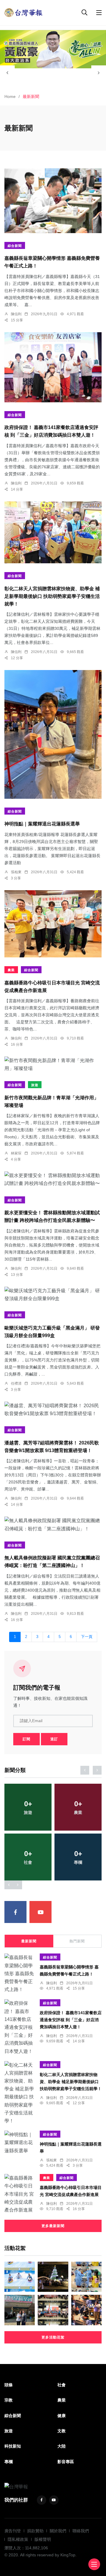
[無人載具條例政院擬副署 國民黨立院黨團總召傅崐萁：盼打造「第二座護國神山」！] (53, 1524)
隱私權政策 (18, 2539)
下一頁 (87, 1637)
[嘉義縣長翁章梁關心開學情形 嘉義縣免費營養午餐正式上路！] (53, 201)
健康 (62, 2416)
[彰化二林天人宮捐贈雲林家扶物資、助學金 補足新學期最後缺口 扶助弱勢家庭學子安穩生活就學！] (53, 533)
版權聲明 (43, 2539)
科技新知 (13, 2446)
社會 (62, 2385)
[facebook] (15, 1912)
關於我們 (58, 2531)
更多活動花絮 (53, 2337)
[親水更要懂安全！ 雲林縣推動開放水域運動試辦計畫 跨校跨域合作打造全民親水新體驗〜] (53, 1179)
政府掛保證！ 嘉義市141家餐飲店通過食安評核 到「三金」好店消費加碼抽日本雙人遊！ (71, 2020)
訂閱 (26, 1739)
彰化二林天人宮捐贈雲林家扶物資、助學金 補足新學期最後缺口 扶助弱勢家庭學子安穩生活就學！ (52, 596)
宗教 (9, 2400)
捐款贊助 (35, 2531)
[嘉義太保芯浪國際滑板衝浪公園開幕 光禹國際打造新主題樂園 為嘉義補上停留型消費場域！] (20, 2277)
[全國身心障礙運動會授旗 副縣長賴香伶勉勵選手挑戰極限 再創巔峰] (53, 2310)
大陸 (62, 2446)
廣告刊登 (13, 2531)
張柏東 (16, 872)
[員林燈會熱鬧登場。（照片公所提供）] (53, 2277)
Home (10, 96)
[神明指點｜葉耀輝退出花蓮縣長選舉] (53, 734)
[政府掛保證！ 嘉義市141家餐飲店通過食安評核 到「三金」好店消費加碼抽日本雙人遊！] (53, 367)
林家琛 (16, 1153)
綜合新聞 (15, 246)
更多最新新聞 (53, 2226)
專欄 (9, 2462)
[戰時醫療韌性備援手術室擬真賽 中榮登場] (86, 2277)
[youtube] (40, 1912)
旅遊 (35, 1085)
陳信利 (16, 314)
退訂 (54, 1739)
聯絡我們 (81, 2531)
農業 (11, 970)
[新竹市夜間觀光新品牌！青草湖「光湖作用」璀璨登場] (53, 1064)
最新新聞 (29, 1941)
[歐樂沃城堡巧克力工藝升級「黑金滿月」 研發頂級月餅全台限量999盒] (53, 1295)
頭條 (9, 2385)
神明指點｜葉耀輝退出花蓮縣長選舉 (42, 824)
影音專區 (66, 2462)
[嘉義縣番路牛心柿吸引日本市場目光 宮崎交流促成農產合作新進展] (53, 924)
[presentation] (7, 73)
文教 (62, 2431)
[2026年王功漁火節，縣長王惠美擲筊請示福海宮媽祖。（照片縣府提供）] (86, 2310)
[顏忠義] (53, 49)
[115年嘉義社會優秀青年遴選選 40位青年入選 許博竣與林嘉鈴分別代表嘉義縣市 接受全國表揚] (20, 2310)
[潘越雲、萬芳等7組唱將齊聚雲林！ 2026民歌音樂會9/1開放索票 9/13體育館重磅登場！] (53, 1410)
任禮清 (16, 1383)
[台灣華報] (24, 12)
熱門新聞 (77, 1941)
